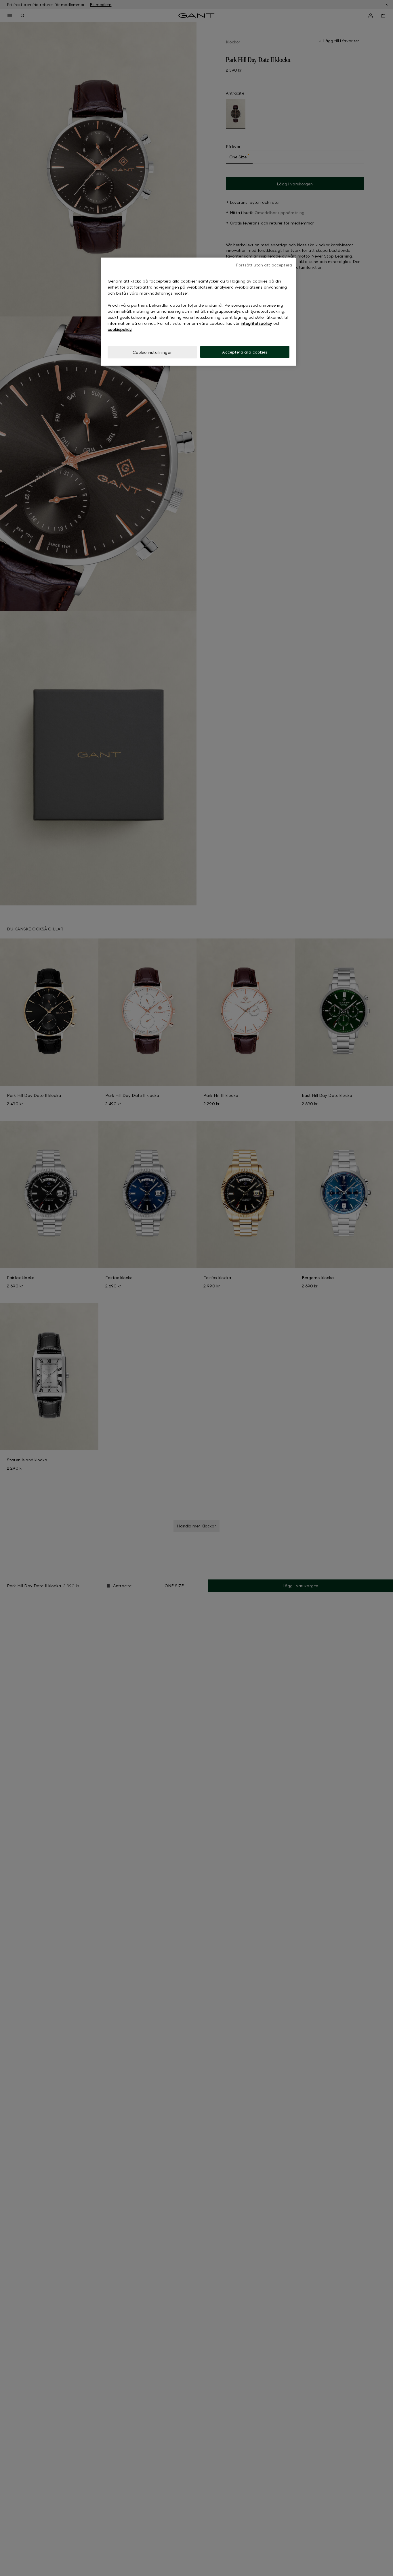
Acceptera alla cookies (245, 352)
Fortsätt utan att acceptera (264, 265)
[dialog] (199, 312)
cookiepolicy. (120, 329)
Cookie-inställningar (152, 352)
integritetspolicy (256, 323)
